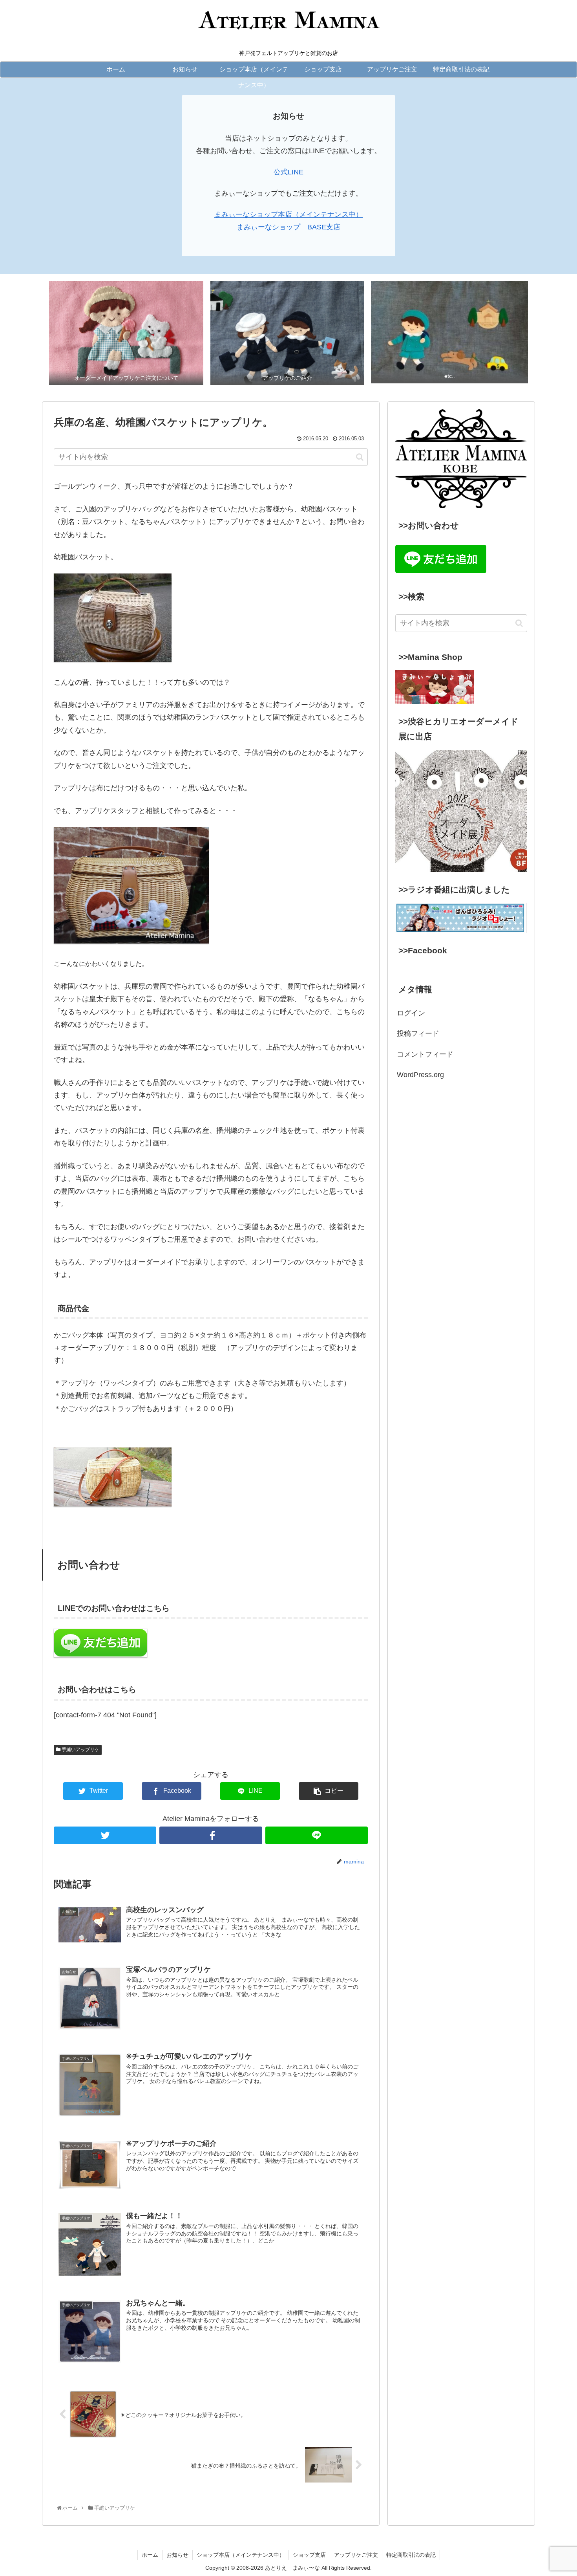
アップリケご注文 (356, 2555)
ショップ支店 (309, 2555)
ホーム (150, 2555)
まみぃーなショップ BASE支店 (288, 227)
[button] (360, 457)
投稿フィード (418, 1033)
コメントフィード (425, 1054)
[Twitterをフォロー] (105, 1835)
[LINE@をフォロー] (317, 1835)
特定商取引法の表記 (411, 2555)
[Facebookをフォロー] (211, 1835)
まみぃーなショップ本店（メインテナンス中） (288, 214)
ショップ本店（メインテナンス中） (241, 2555)
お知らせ (177, 2555)
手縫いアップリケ (80, 1750)
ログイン (411, 1013)
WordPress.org (420, 1075)
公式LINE (288, 172)
